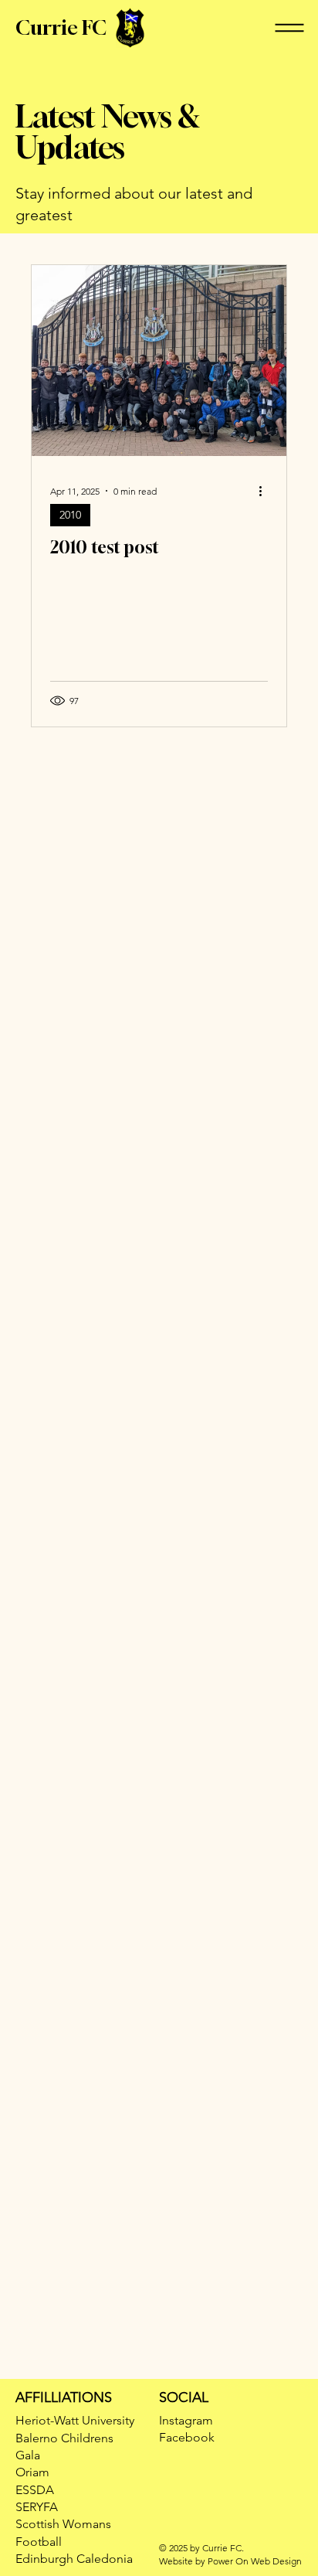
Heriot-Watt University (75, 2420)
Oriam (32, 2472)
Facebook (187, 2437)
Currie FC (61, 27)
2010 (70, 515)
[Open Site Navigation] (289, 28)
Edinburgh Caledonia (74, 2559)
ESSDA (35, 2490)
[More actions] (266, 491)
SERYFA (37, 2507)
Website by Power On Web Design (230, 2561)
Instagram (186, 2420)
